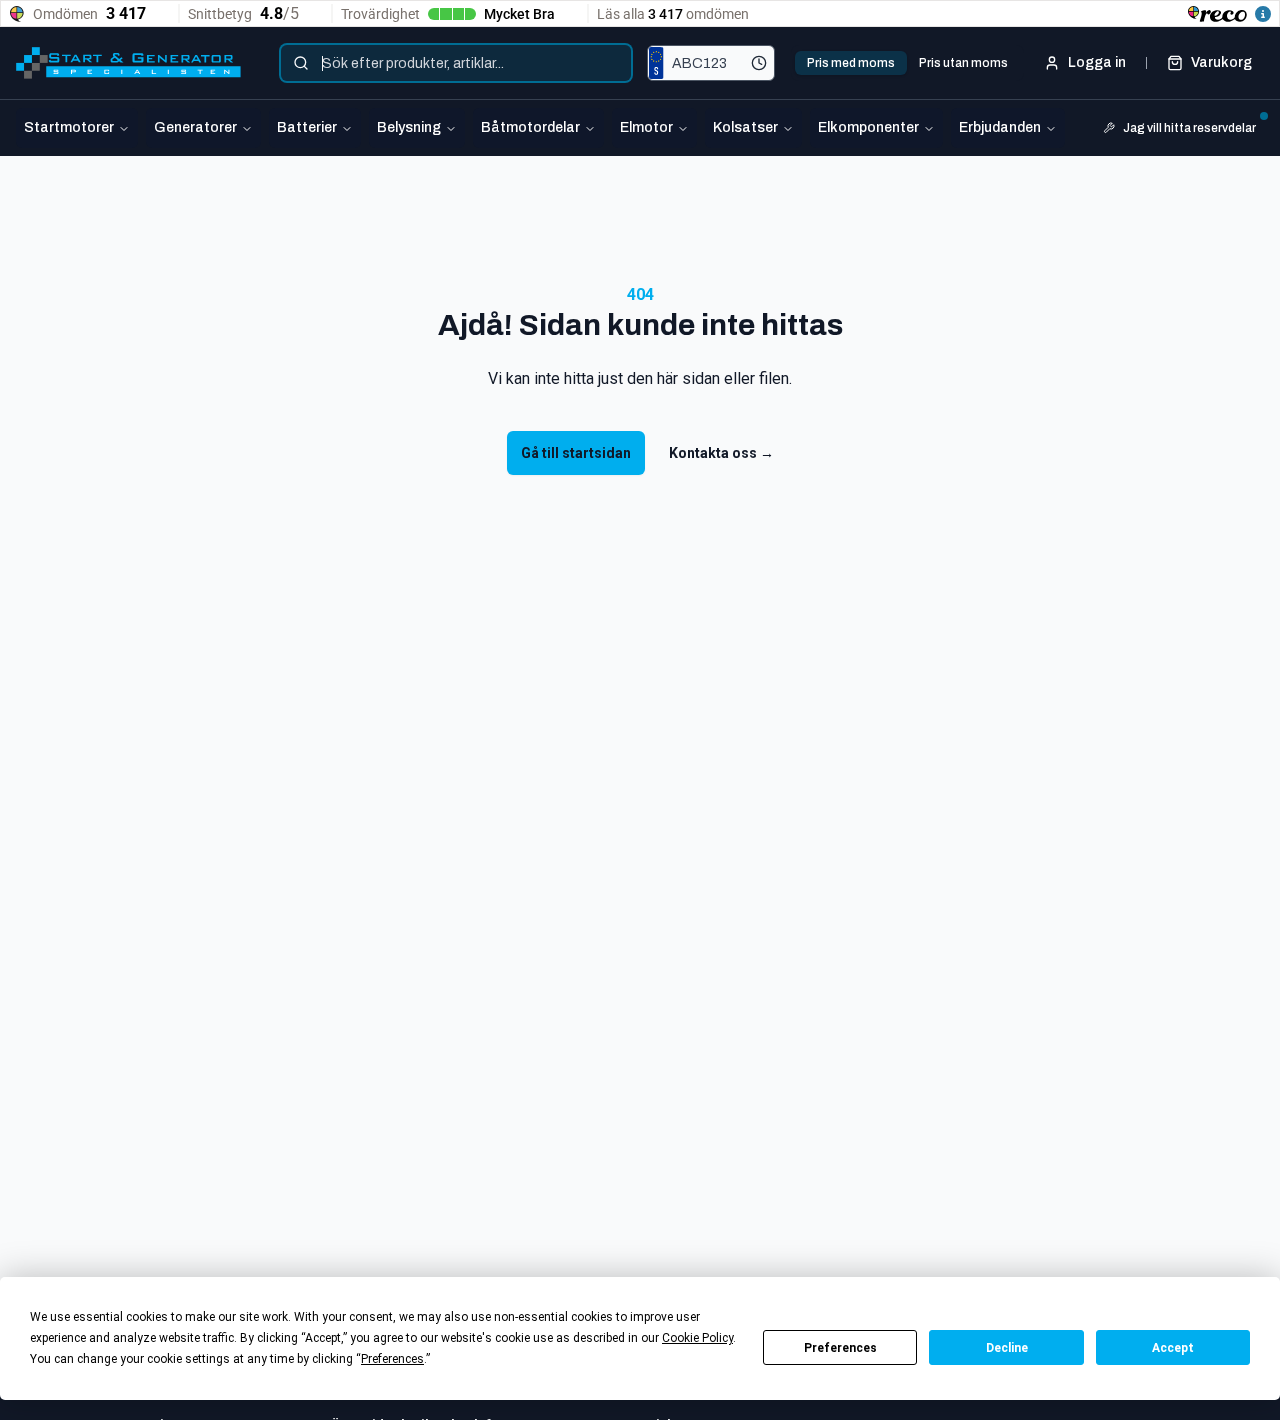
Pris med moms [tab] (851, 63)
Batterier (307, 127)
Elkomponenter (868, 127)
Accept (1173, 1348)
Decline (1007, 1348)
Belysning (409, 127)
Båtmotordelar (530, 127)
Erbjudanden (1000, 127)
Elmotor (646, 127)
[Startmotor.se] (128, 63)
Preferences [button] (392, 1359)
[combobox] (456, 63)
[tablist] (907, 63)
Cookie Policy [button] (697, 1338)
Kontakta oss (721, 453)
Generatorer (195, 127)
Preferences (840, 1348)
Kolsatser (745, 127)
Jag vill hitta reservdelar (1189, 128)
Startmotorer (69, 127)
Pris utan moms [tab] (963, 63)
